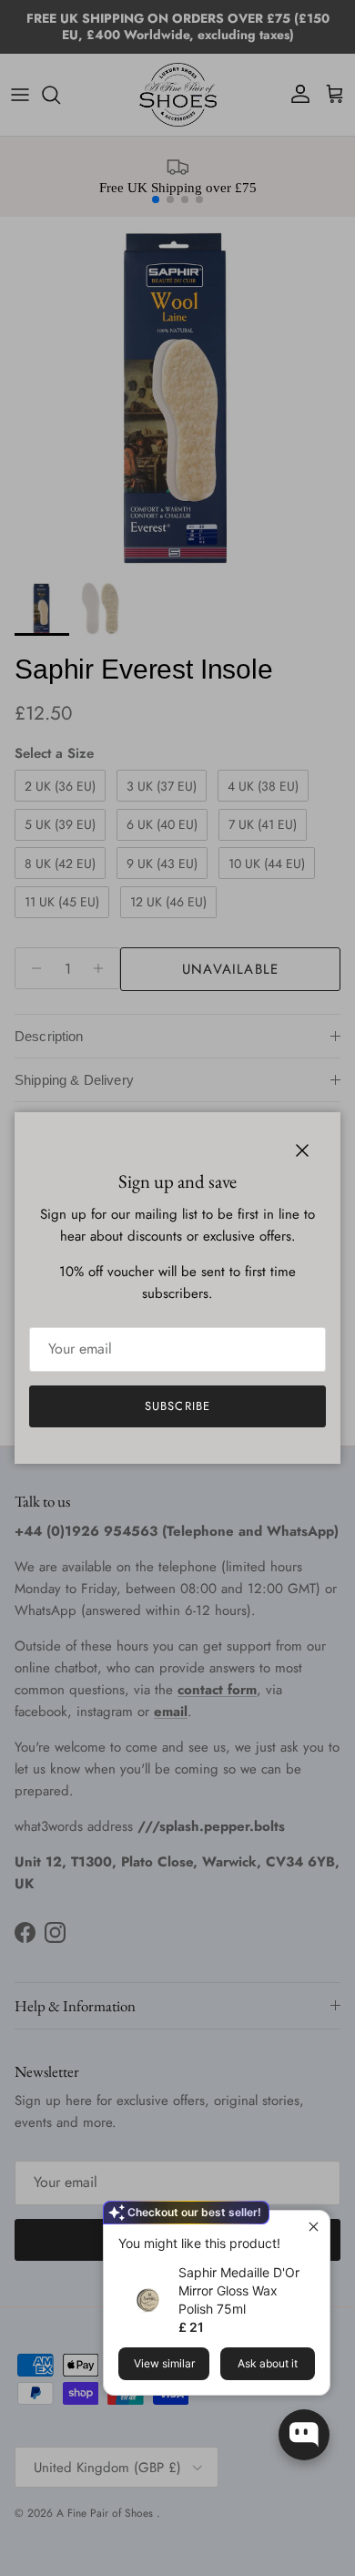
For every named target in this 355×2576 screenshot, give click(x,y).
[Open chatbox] (304, 2435)
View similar (164, 2363)
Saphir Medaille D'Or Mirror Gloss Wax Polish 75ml (239, 2290)
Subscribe (177, 1406)
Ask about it (268, 2363)
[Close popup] (314, 2227)
